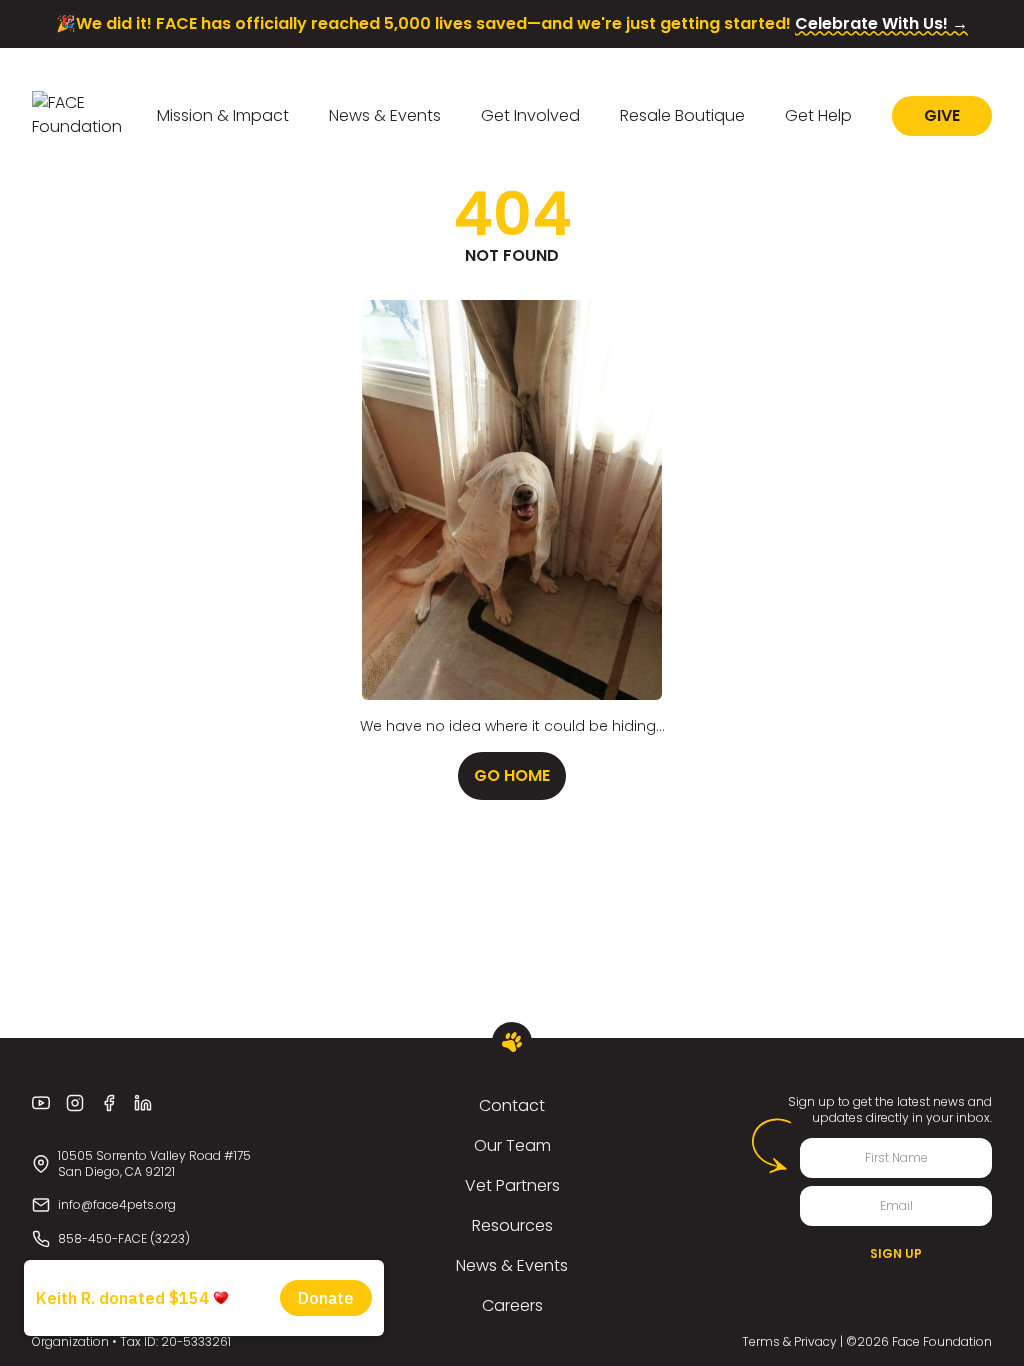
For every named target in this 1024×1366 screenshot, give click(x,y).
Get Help (818, 115)
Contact (512, 1105)
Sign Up (896, 1253)
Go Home (512, 775)
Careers (512, 1305)
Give (942, 115)
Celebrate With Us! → (881, 23)
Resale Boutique (682, 115)
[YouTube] (41, 1103)
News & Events (385, 115)
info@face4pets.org (117, 1204)
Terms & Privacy (789, 1341)
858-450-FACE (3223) (124, 1238)
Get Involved (530, 115)
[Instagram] (75, 1103)
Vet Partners (512, 1185)
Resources (512, 1225)
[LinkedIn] (143, 1103)
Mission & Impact (223, 115)
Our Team (512, 1145)
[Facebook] (109, 1103)
